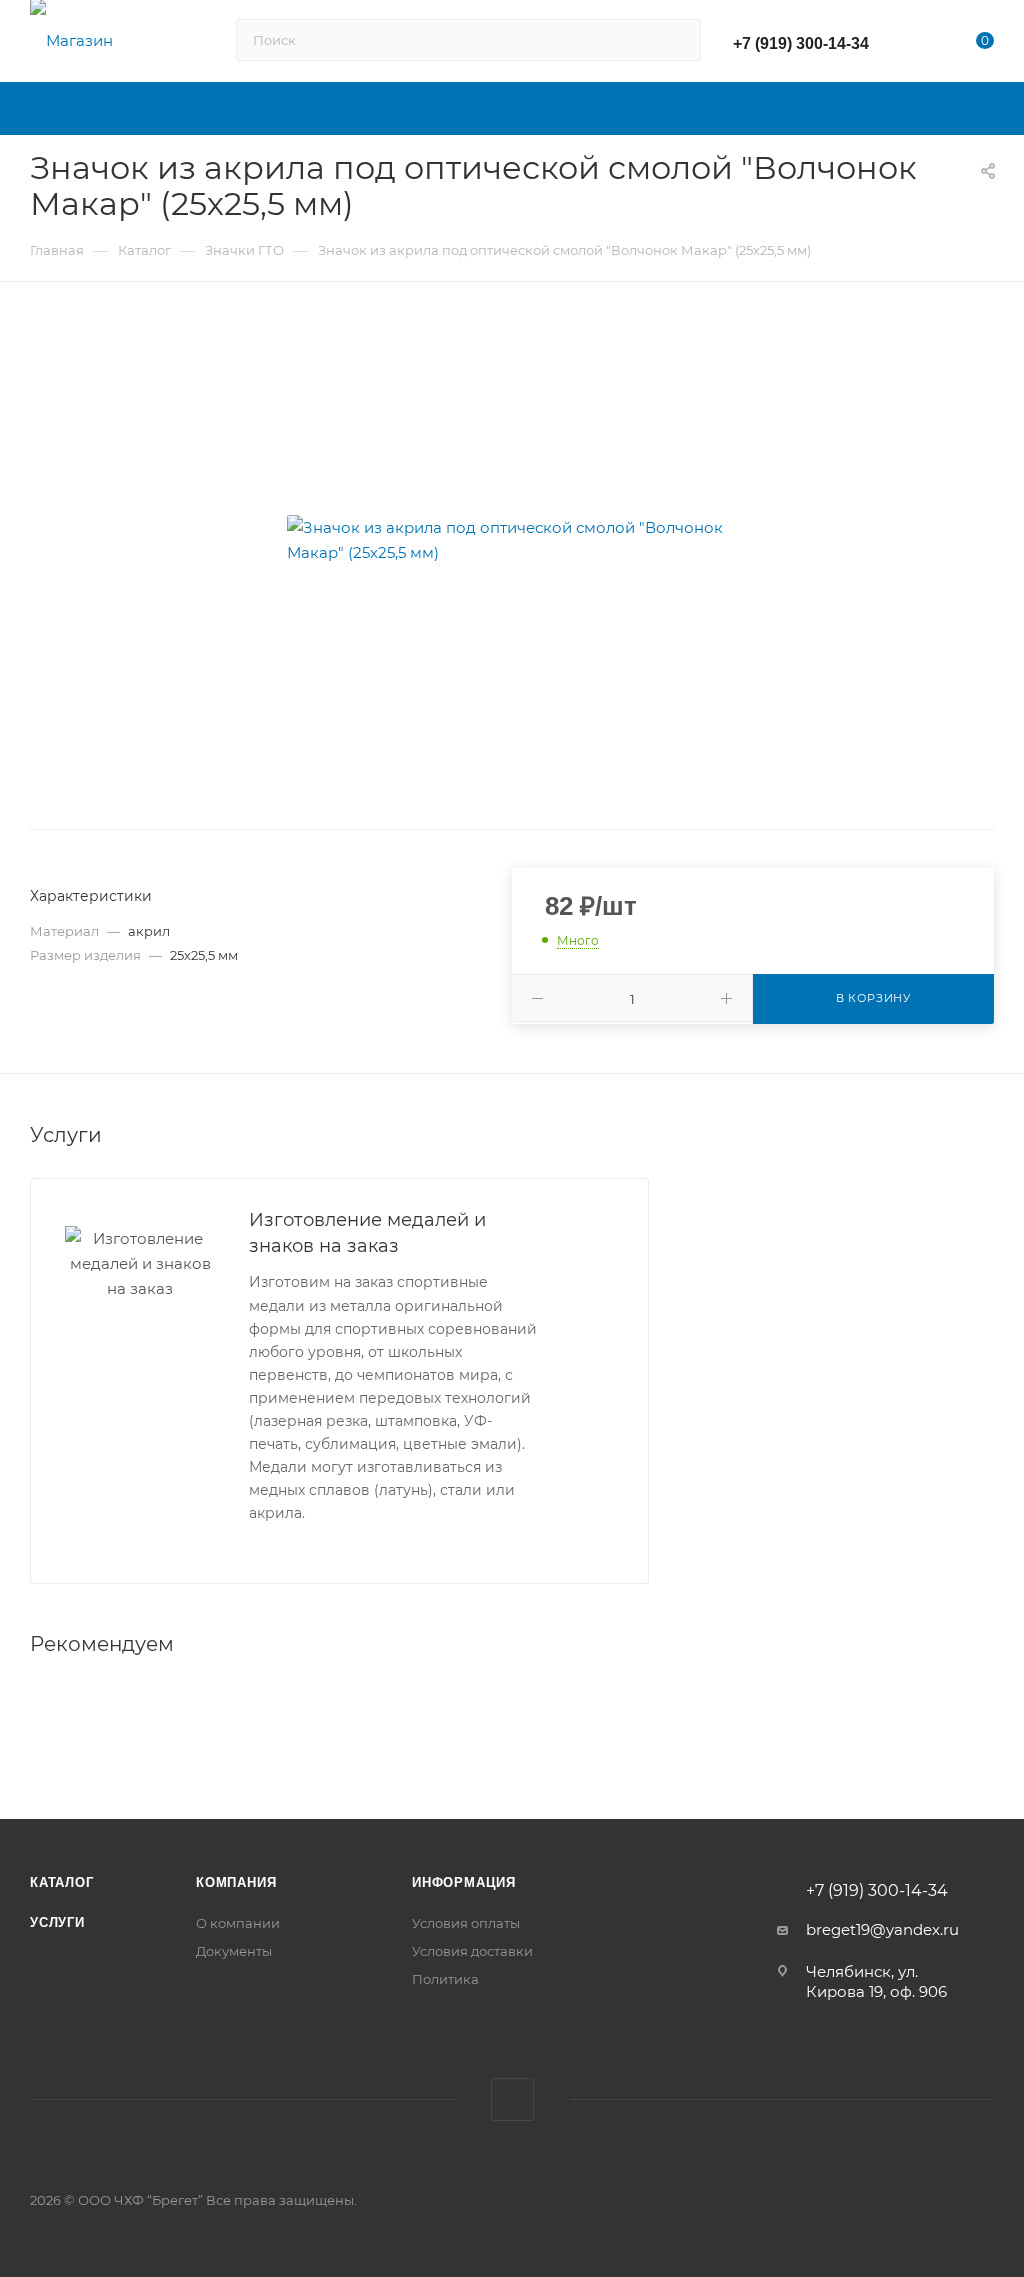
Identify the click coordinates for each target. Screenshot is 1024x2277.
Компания (236, 1882)
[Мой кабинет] (924, 44)
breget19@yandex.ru (882, 1929)
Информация (464, 1882)
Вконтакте (512, 2099)
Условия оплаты (466, 1923)
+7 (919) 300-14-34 (801, 43)
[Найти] (676, 40)
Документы (234, 1951)
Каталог (62, 1882)
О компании (238, 1923)
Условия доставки (472, 1951)
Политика (445, 1979)
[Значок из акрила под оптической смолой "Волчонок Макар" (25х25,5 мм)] (512, 540)
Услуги (57, 1922)
